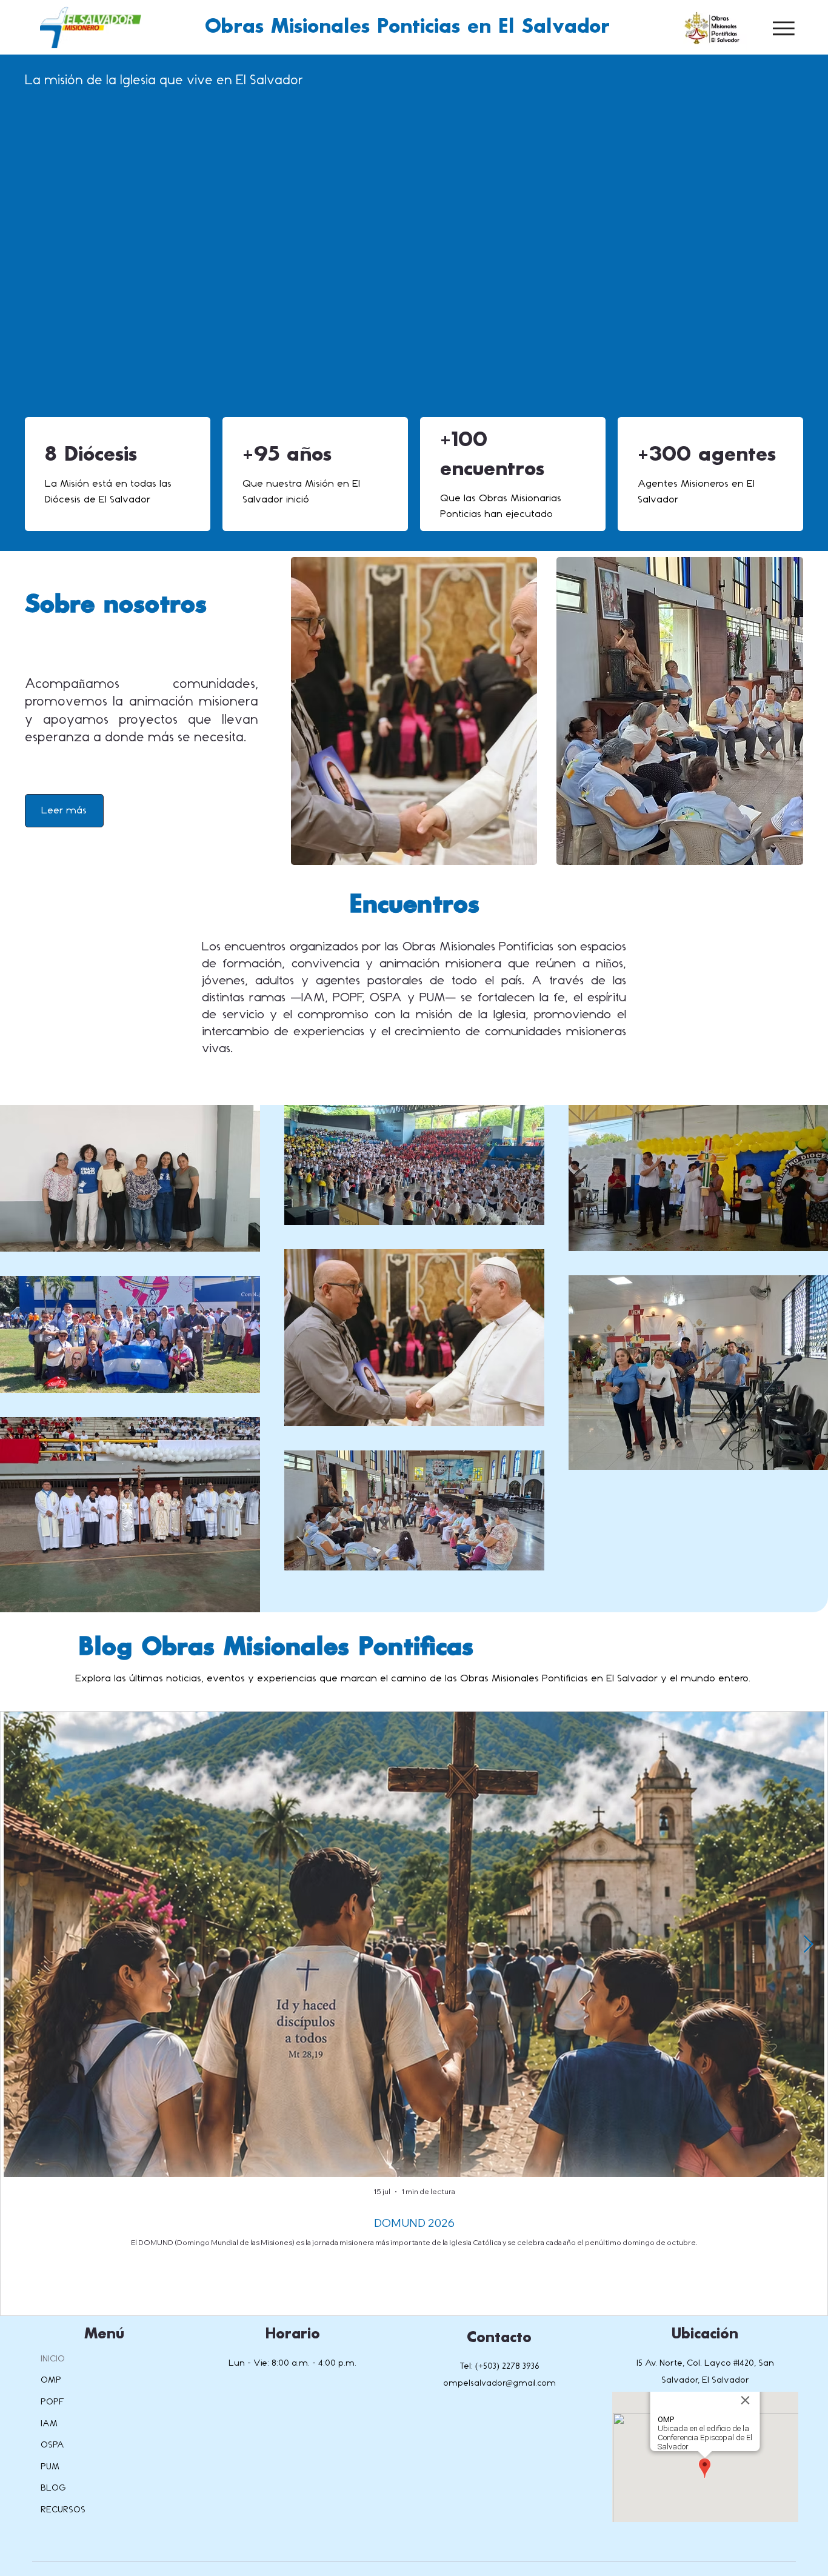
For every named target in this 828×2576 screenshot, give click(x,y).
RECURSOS (63, 2510)
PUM (50, 2467)
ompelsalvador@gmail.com (499, 2383)
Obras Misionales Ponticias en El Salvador (407, 27)
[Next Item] (808, 1945)
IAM (49, 2424)
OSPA (52, 2445)
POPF (52, 2402)
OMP (51, 2380)
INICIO (53, 2359)
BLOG (53, 2488)
